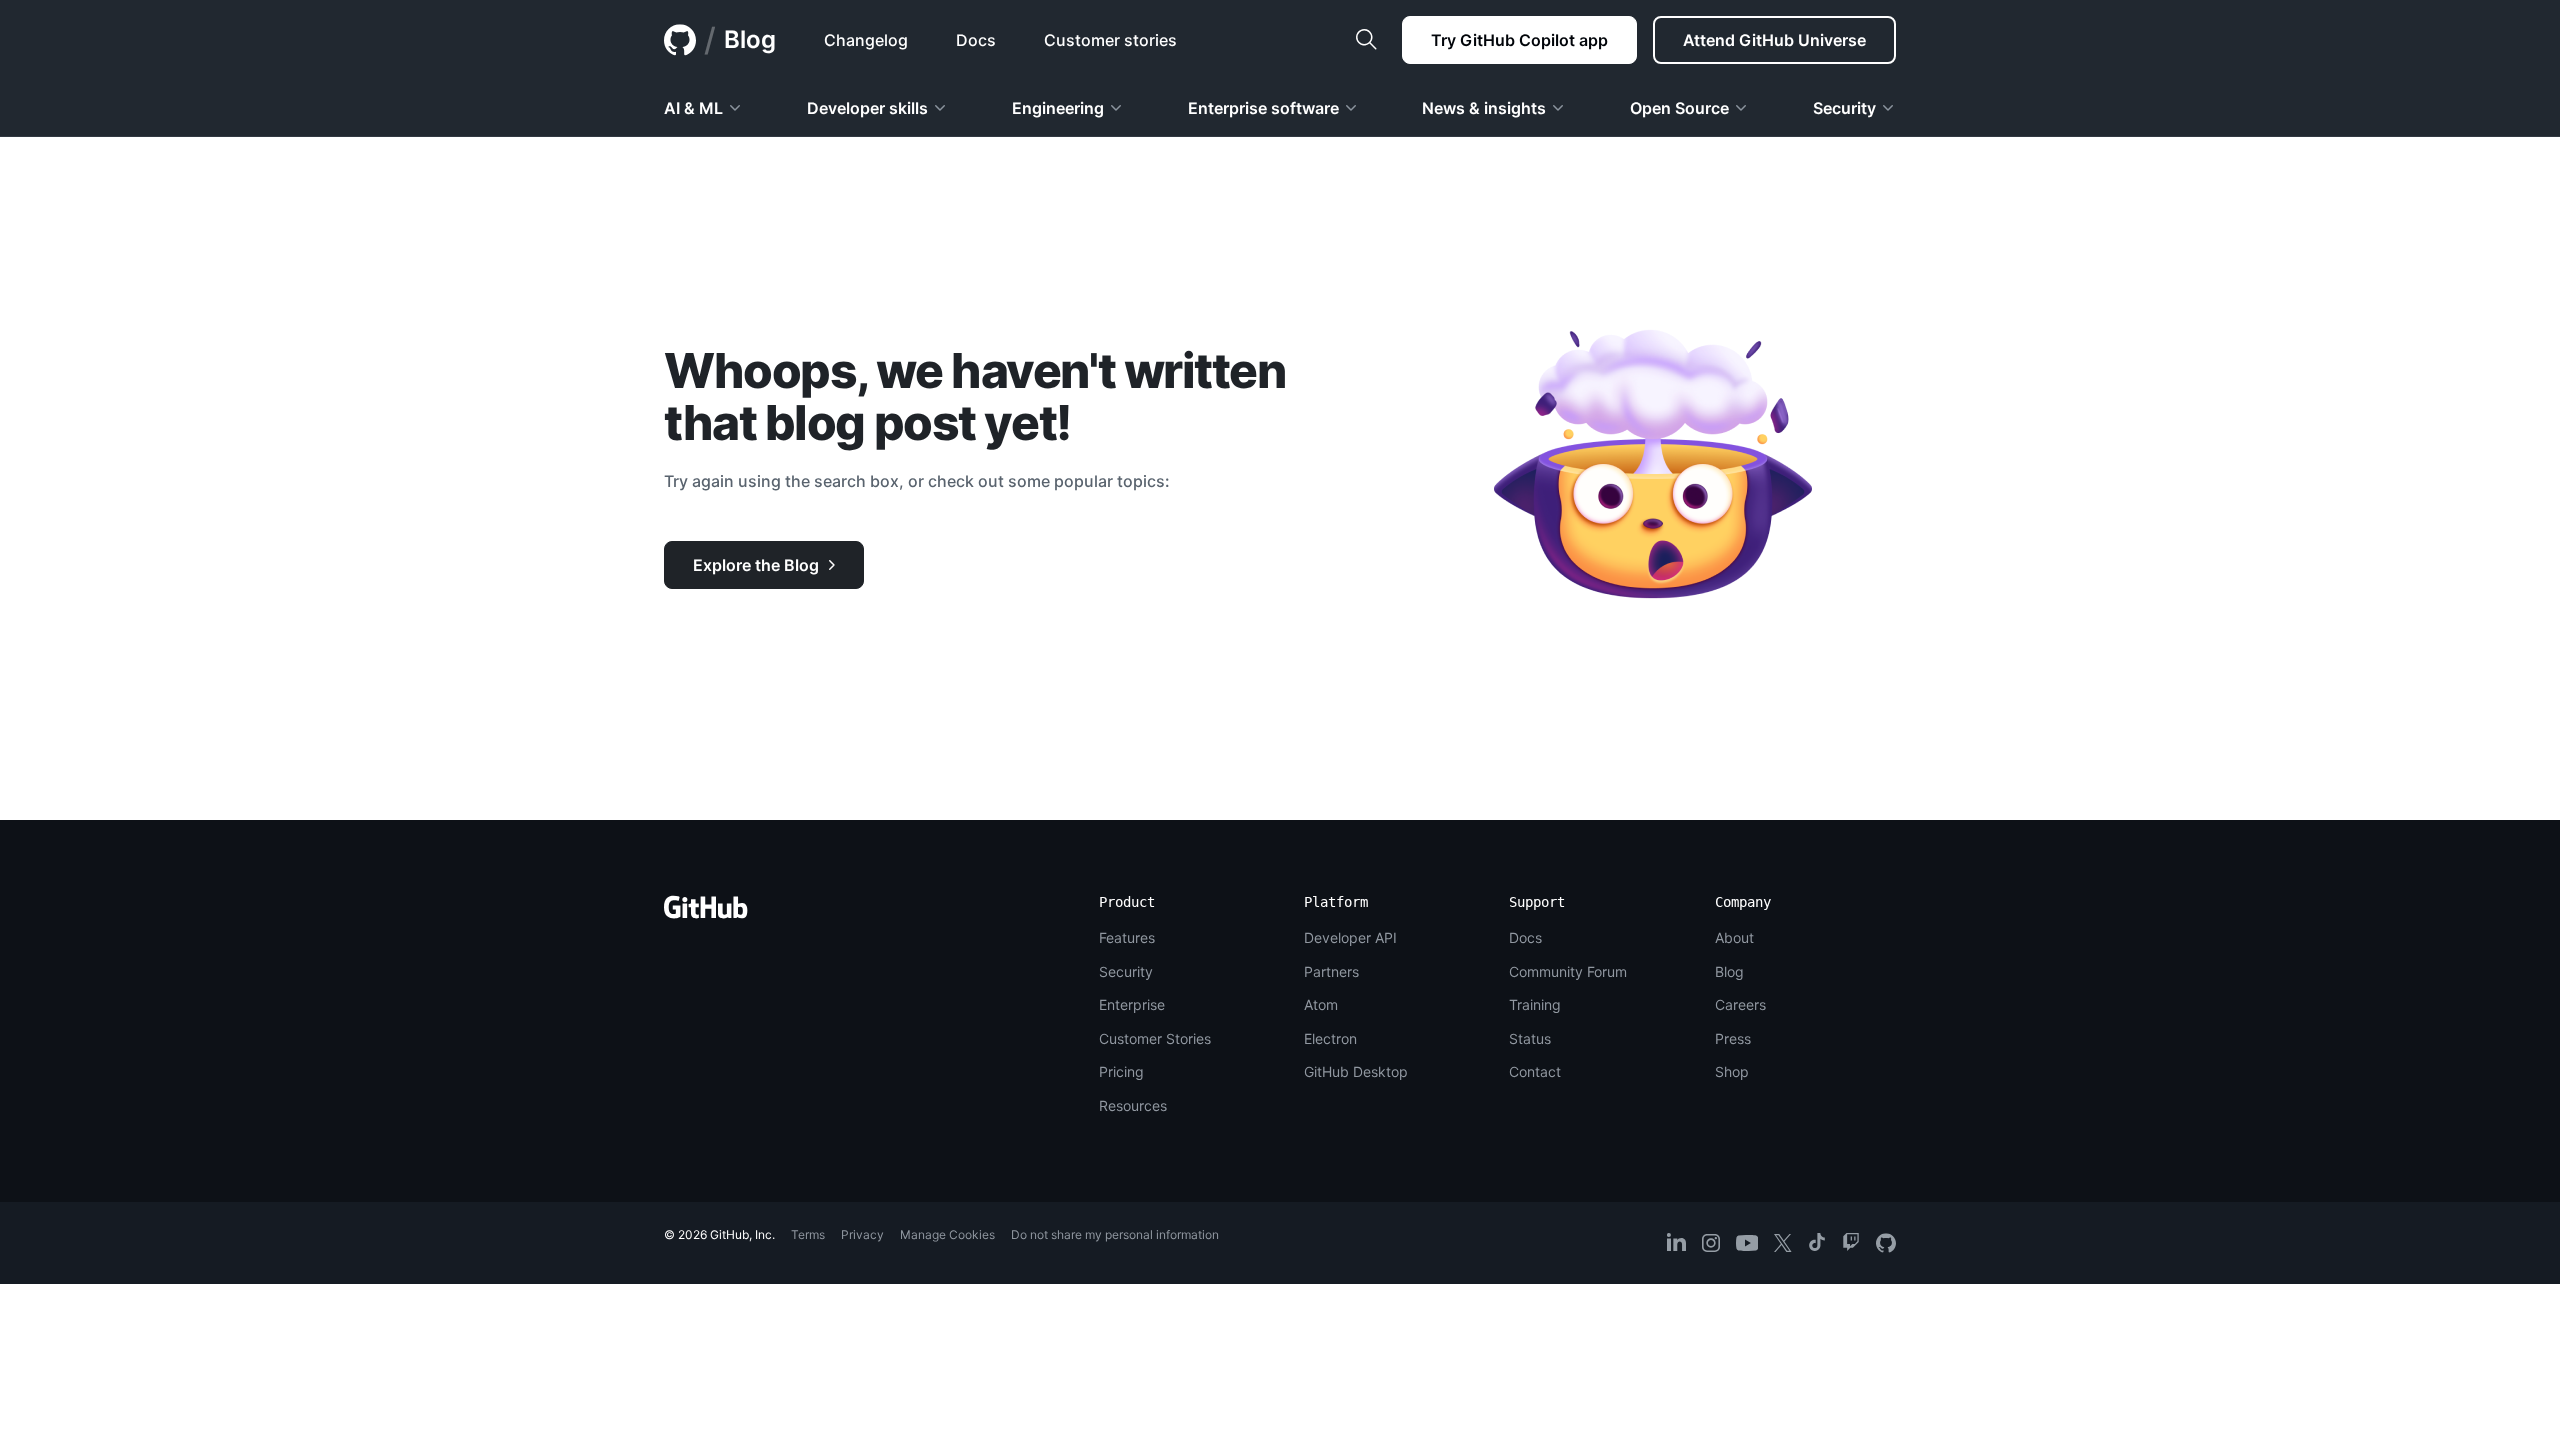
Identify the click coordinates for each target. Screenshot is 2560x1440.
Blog (750, 39)
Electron (1330, 1038)
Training (1535, 1004)
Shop (1732, 1071)
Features (1127, 937)
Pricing (1121, 1071)
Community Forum (1568, 971)
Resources (1133, 1105)
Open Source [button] (1679, 108)
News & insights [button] (1484, 108)
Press (1733, 1038)
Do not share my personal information (1115, 1234)
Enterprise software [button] (1263, 108)
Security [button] (1844, 108)
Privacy (862, 1234)
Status (1530, 1038)
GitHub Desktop (1356, 1071)
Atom (1321, 1004)
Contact (1535, 1071)
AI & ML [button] (693, 108)
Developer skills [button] (867, 108)
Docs (1525, 937)
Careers (1740, 1004)
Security (1126, 971)
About (1734, 937)
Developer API (1350, 937)
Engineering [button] (1058, 108)
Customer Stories (1155, 1038)
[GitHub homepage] (680, 40)
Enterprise (1132, 1004)
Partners (1331, 971)
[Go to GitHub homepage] (706, 913)
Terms (808, 1234)
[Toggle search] (1366, 40)
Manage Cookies (947, 1234)
